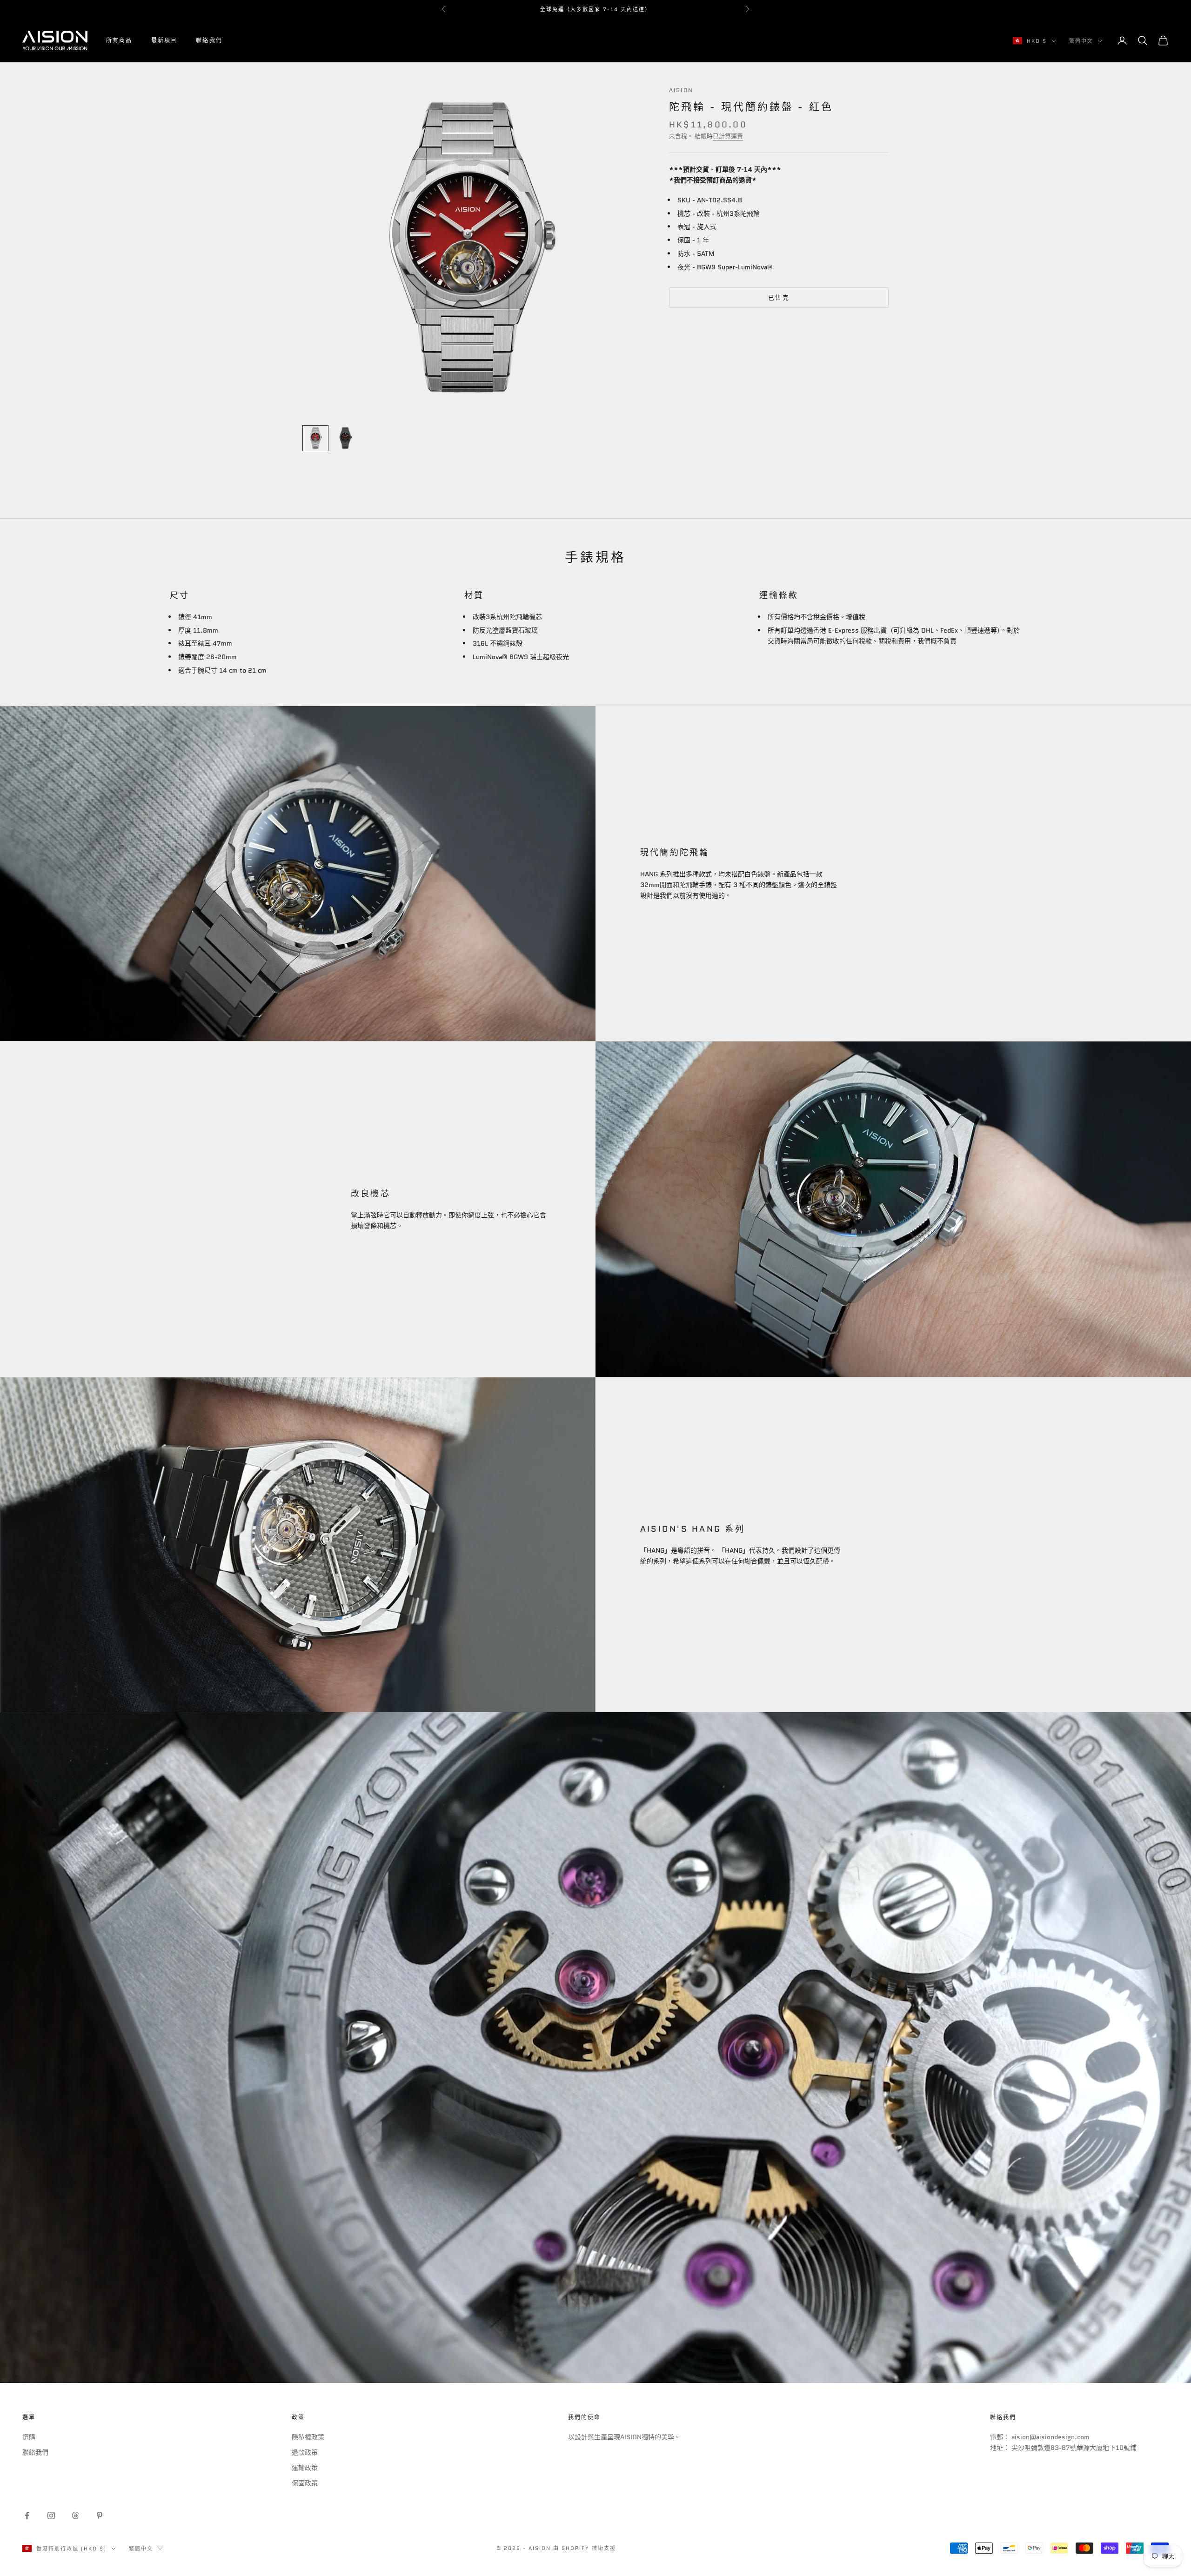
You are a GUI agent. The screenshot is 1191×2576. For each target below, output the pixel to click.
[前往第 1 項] (315, 438)
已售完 (779, 297)
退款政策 (305, 2452)
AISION (681, 90)
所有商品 (119, 40)
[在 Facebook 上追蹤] (27, 2516)
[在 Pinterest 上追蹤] (100, 2516)
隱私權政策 (308, 2437)
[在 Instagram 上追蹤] (51, 2516)
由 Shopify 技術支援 (585, 2548)
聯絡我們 (209, 40)
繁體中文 (1081, 41)
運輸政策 (305, 2468)
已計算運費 (728, 137)
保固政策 (305, 2483)
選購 (29, 2437)
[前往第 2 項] (345, 438)
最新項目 (164, 40)
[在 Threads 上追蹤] (75, 2516)
